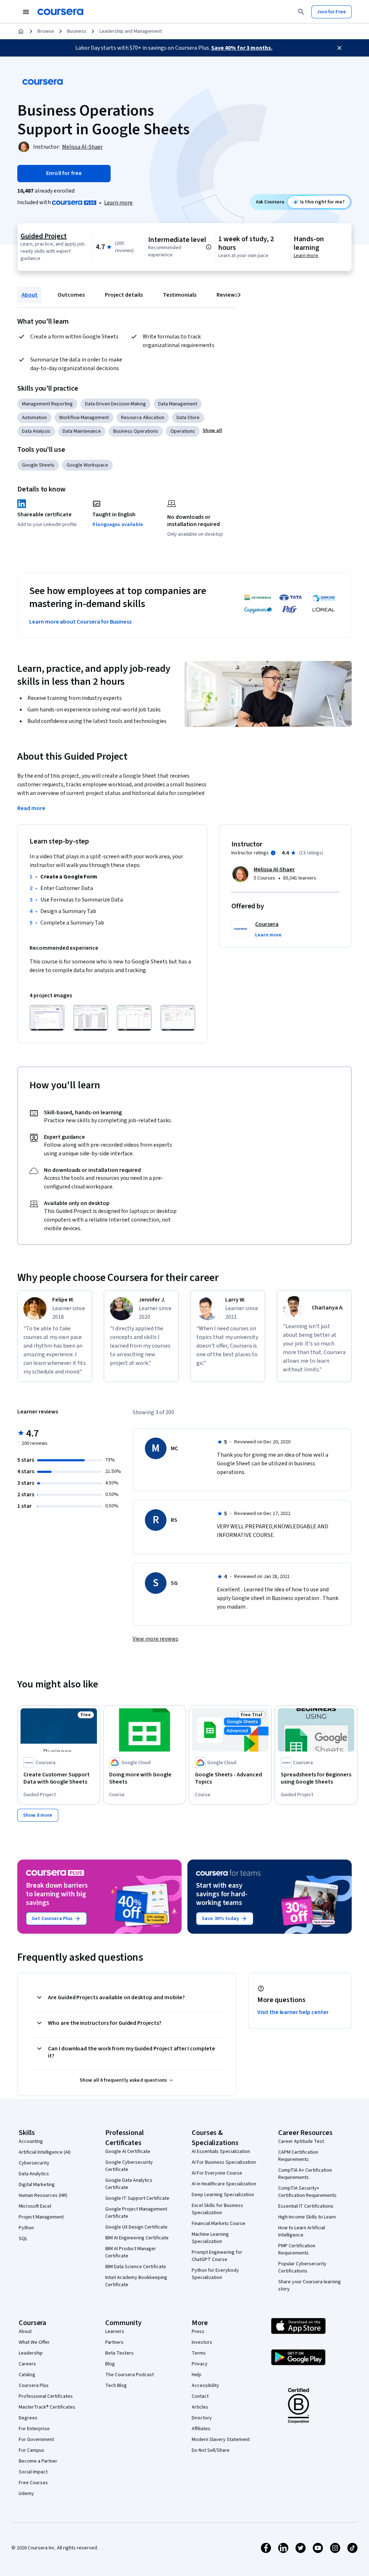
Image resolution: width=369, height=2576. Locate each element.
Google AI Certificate (128, 2152)
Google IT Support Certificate (137, 2198)
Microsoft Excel (35, 2206)
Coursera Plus (34, 2386)
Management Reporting (47, 404)
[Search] (301, 12)
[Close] (339, 48)
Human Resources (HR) (43, 2195)
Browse (46, 31)
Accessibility (205, 2386)
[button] (212, 431)
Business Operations (136, 431)
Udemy (26, 2494)
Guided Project (44, 236)
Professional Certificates (46, 2396)
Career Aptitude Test (301, 2141)
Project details (124, 295)
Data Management (178, 404)
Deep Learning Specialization (223, 2195)
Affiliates (201, 2429)
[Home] (21, 31)
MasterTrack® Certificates (47, 2407)
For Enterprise (34, 2429)
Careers (27, 2364)
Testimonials (180, 295)
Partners (114, 2342)
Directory (202, 2418)
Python (26, 2228)
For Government (36, 2440)
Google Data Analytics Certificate (129, 2184)
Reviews (227, 295)
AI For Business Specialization (224, 2162)
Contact (200, 2396)
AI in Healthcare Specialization (224, 2184)
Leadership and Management (131, 31)
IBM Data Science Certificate (136, 2267)
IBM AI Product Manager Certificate (131, 2252)
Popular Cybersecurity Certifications (302, 2267)
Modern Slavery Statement (221, 2440)
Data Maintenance (82, 431)
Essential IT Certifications (306, 2206)
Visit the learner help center (293, 2012)
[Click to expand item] (47, 1018)
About (30, 295)
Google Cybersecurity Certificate (129, 2166)
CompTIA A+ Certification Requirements (305, 2174)
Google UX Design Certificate (136, 2227)
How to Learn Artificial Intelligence (302, 2231)
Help (197, 2375)
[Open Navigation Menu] (26, 12)
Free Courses (33, 2483)
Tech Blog (116, 2386)
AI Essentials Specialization (221, 2152)
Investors (202, 2342)
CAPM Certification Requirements (298, 2156)
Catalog (27, 2375)
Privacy (200, 2364)
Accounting (31, 2141)
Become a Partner (38, 2461)
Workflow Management (84, 418)
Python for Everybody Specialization (215, 2274)
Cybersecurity (34, 2163)
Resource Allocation (143, 418)
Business (77, 31)
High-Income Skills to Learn (307, 2217)
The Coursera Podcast (130, 2375)
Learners (115, 2332)
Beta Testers (119, 2353)
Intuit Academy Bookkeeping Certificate (136, 2281)
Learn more (118, 203)
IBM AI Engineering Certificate (137, 2238)
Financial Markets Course (219, 2224)
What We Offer (34, 2342)
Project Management (41, 2217)
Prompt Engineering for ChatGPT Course (217, 2256)
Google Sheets (38, 465)
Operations (183, 431)
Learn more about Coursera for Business (80, 622)
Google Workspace (87, 465)
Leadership (31, 2353)
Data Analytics (34, 2174)
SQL (23, 2239)
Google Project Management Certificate (136, 2213)
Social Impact (33, 2472)
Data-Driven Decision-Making (115, 404)
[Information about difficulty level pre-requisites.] (209, 247)
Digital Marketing (37, 2185)
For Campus (32, 2450)
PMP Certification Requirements (297, 2249)
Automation (34, 418)
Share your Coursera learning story (310, 2285)
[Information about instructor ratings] (273, 853)
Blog (110, 2364)
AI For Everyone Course (217, 2173)
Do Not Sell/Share (211, 2450)
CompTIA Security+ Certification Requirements (307, 2192)
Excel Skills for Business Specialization (217, 2209)
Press (198, 2332)
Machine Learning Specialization (210, 2238)
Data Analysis (36, 431)
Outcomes (71, 295)
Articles (200, 2407)
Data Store (188, 418)
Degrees (28, 2418)
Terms (199, 2353)
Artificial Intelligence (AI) (45, 2152)
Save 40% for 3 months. (242, 48)
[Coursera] (60, 12)
